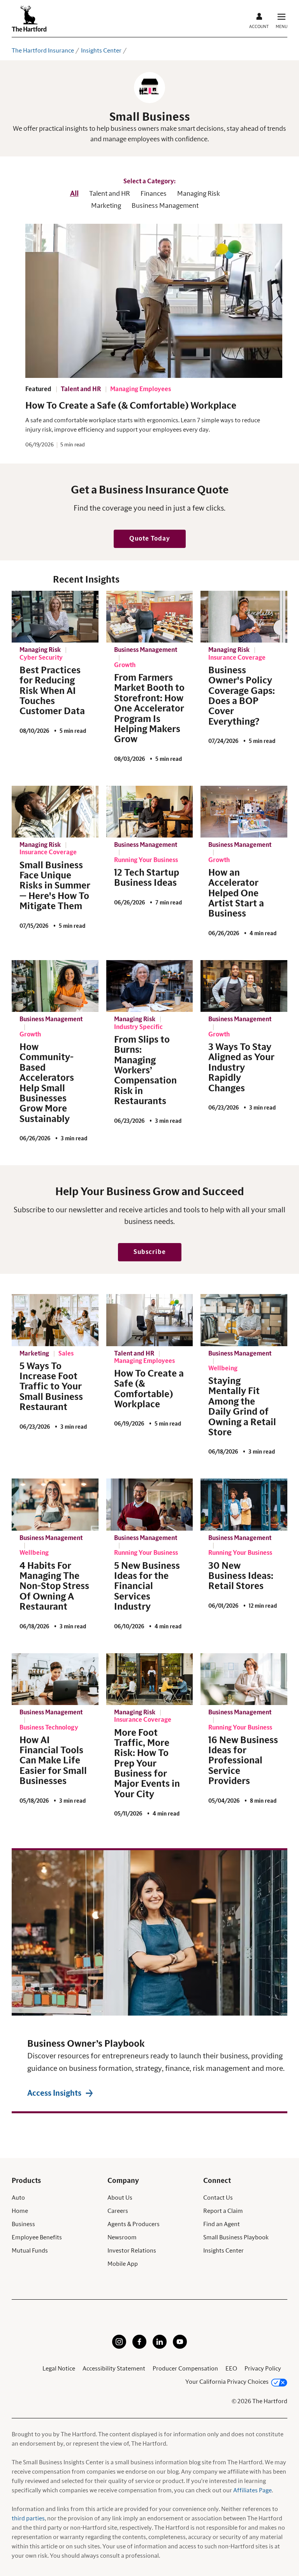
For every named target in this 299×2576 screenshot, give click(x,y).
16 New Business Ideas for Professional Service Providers (243, 1761)
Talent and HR (110, 194)
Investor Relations (132, 2251)
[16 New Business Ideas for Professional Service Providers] (244, 1679)
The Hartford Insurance (43, 51)
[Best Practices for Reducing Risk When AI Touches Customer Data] (55, 617)
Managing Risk (199, 194)
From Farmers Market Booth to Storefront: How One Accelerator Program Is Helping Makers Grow (149, 709)
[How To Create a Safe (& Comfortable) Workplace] (150, 1320)
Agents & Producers (134, 2224)
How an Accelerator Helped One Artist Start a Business (236, 894)
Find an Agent (222, 2224)
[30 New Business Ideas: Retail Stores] (244, 1505)
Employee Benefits (37, 2237)
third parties (28, 2518)
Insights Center (101, 51)
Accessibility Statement (114, 2369)
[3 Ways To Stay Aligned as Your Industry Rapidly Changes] (244, 986)
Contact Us (218, 2198)
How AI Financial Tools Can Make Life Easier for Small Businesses (53, 1761)
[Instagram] (119, 2347)
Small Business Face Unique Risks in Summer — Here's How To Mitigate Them (55, 886)
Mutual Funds (30, 2251)
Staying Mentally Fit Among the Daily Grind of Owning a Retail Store (242, 1407)
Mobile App (123, 2264)
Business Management (165, 206)
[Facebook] (139, 2347)
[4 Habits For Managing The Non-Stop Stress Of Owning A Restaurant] (55, 1505)
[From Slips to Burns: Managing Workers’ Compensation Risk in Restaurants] (150, 986)
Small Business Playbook (236, 2237)
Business (23, 2224)
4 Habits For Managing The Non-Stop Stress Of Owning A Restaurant (54, 1587)
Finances (154, 194)
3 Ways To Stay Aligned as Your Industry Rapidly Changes (241, 1068)
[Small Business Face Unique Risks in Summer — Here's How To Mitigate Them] (55, 812)
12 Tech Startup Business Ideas (147, 878)
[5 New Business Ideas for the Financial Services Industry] (150, 1505)
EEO (231, 2369)
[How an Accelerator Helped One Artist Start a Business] (244, 812)
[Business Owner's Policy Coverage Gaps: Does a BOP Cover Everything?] (244, 617)
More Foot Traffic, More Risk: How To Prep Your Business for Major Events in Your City (147, 1764)
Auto (18, 2198)
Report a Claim (223, 2211)
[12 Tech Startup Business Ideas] (150, 812)
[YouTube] (180, 2347)
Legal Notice (59, 2369)
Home (20, 2211)
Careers (118, 2211)
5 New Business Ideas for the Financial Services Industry (147, 1587)
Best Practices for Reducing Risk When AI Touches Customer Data (52, 691)
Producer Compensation (185, 2369)
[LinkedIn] (160, 2347)
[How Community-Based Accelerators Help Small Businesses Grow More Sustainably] (55, 986)
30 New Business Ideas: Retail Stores (241, 1576)
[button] (150, 539)
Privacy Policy (263, 2369)
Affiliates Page (252, 2490)
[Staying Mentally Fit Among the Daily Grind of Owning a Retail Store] (244, 1320)
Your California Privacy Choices (227, 2382)
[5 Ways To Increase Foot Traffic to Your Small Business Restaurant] (55, 1320)
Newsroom (122, 2237)
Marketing (106, 206)
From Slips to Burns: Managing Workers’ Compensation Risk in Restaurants (145, 1071)
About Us (120, 2198)
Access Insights (54, 2093)
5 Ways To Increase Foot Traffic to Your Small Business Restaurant (51, 1387)
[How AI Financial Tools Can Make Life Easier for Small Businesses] (55, 1679)
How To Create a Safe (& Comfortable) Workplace (131, 406)
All (74, 194)
